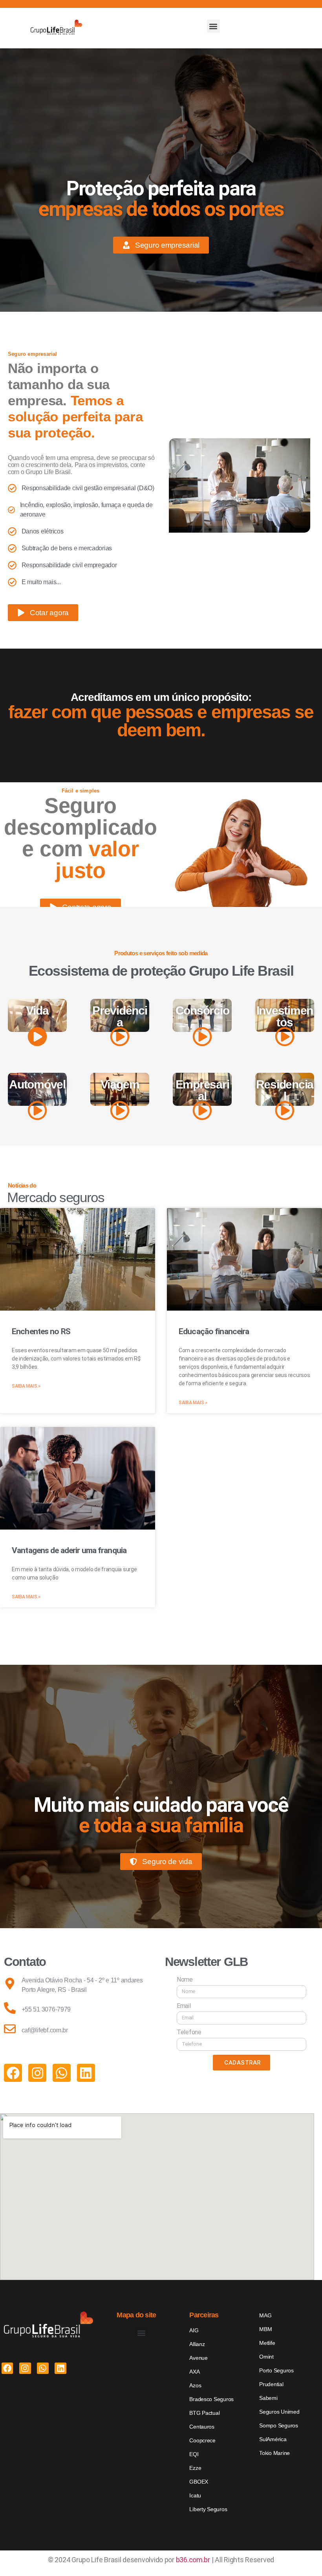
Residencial (285, 1090)
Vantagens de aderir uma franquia (69, 1550)
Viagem (120, 1084)
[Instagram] (37, 2073)
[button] (213, 26)
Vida (37, 1010)
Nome (185, 1979)
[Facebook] (13, 2073)
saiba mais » (26, 1386)
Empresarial (202, 1090)
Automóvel (37, 1084)
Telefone (189, 2032)
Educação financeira (214, 1331)
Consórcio (202, 1010)
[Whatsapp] (62, 2073)
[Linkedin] (86, 2073)
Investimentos (285, 1016)
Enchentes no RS (41, 1331)
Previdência (120, 1016)
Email (184, 2006)
